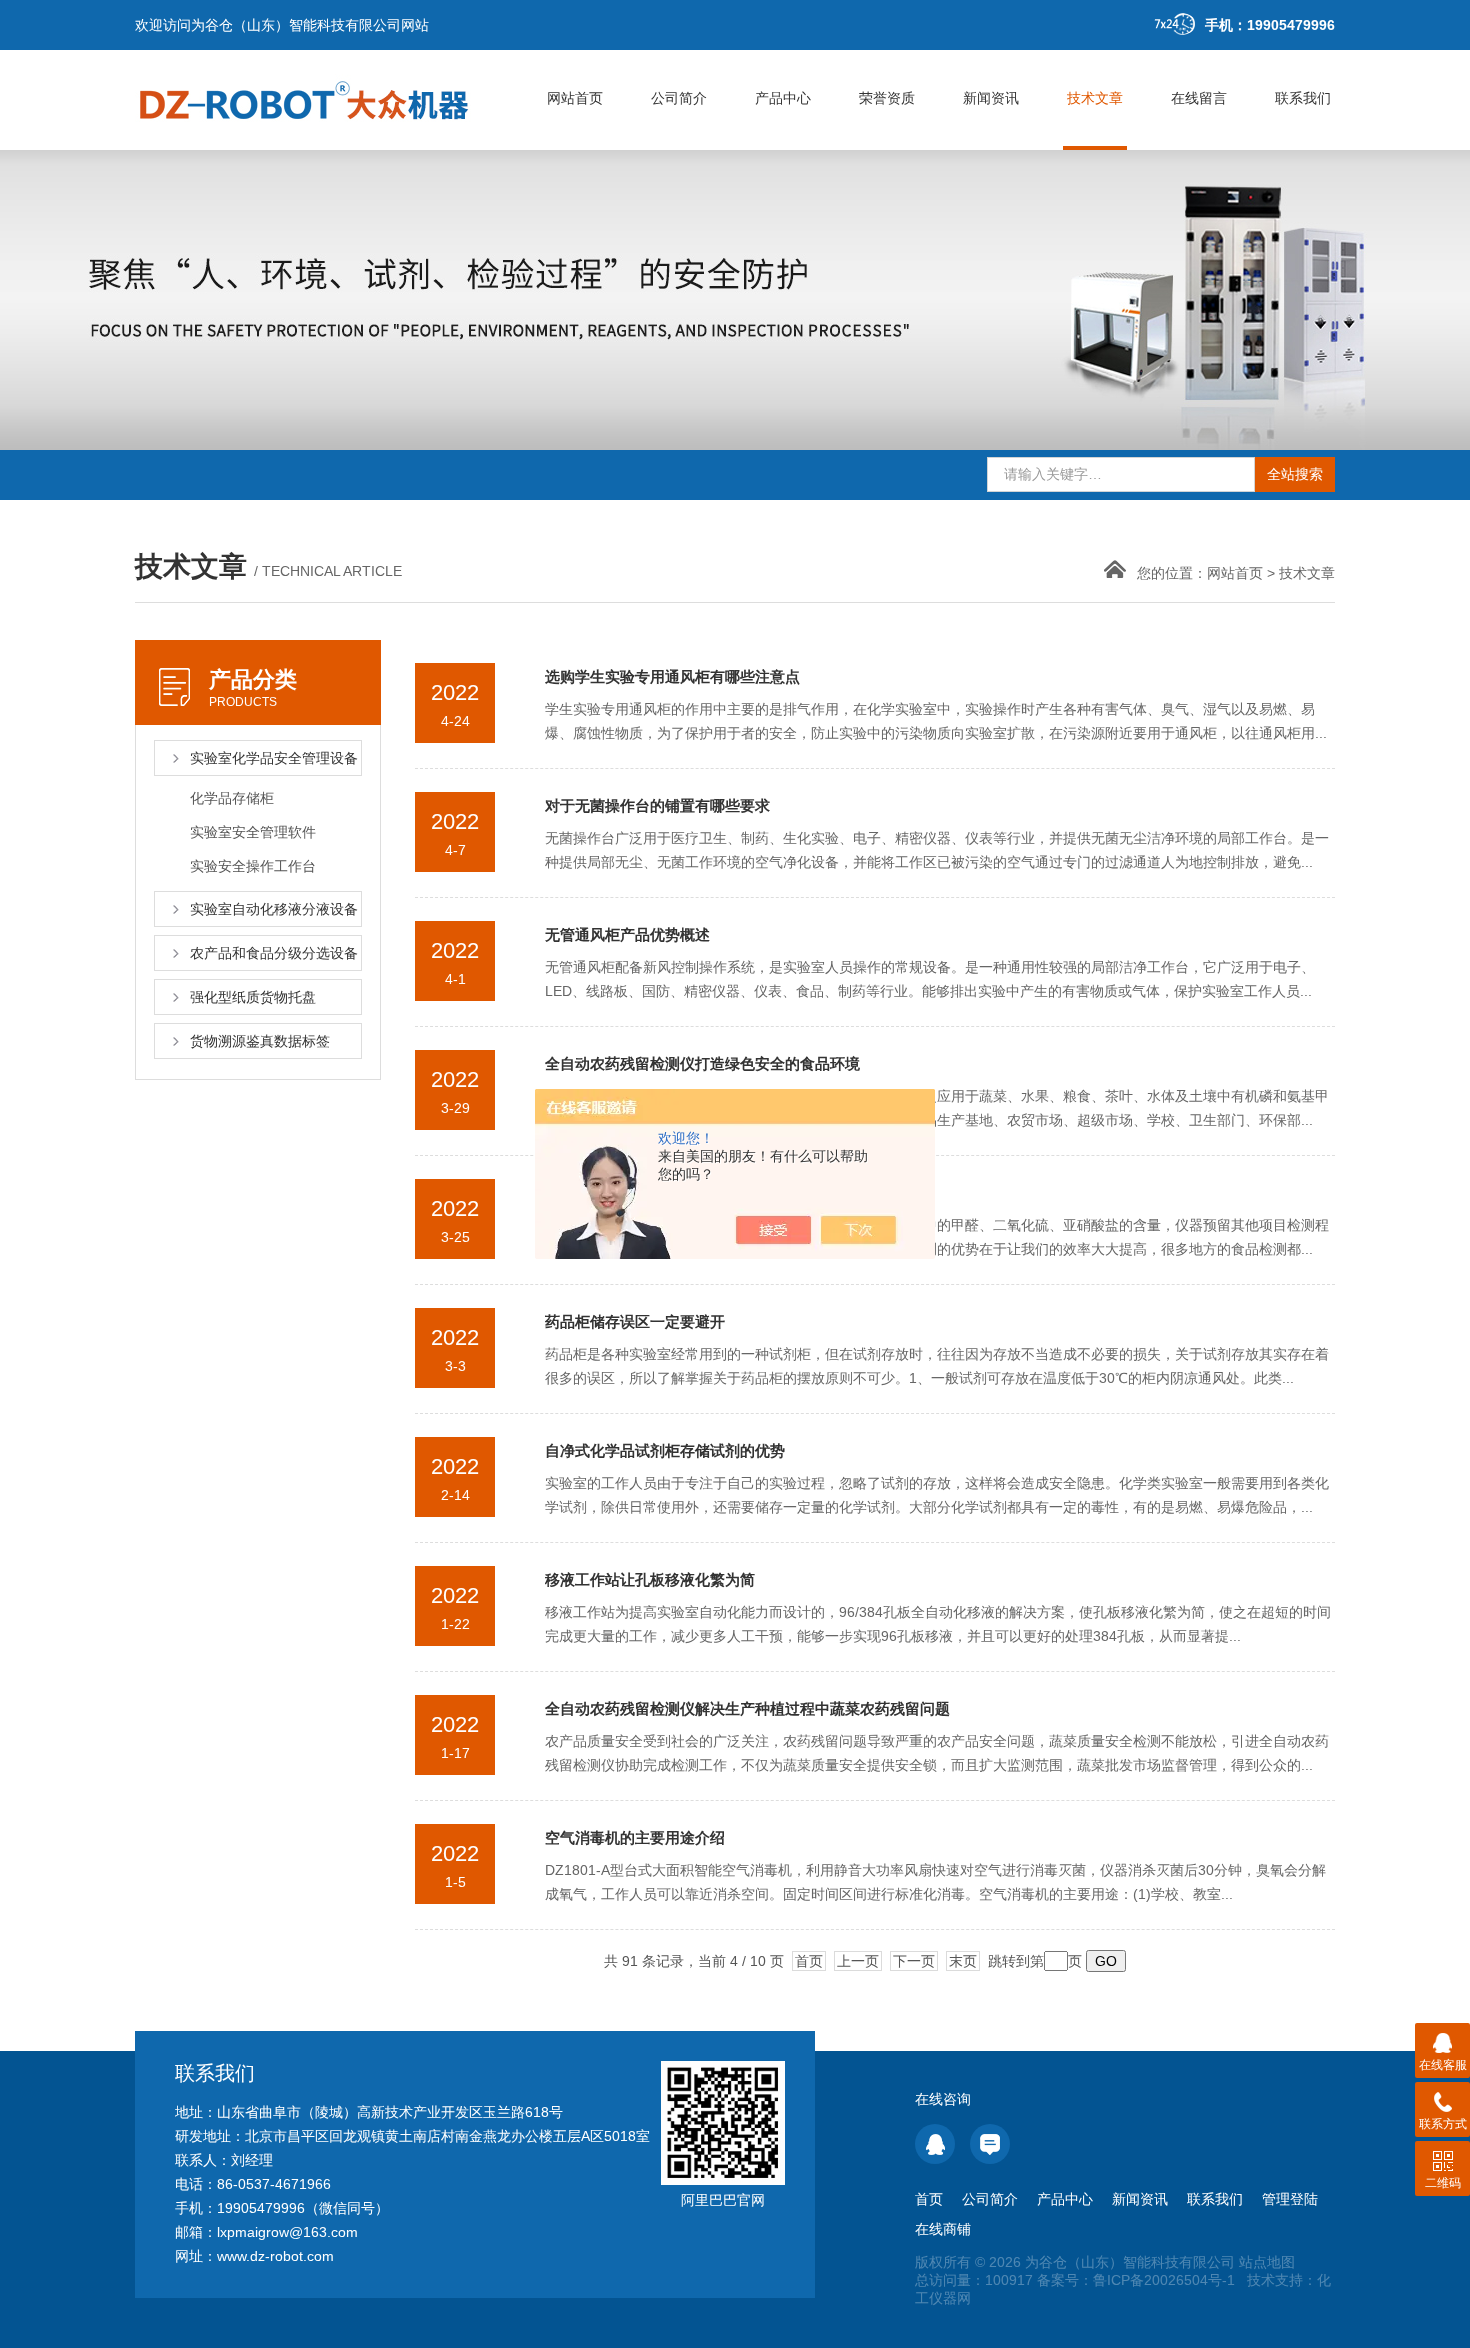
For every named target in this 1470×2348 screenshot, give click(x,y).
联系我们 (1303, 98)
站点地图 (1267, 2262)
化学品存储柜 (232, 798)
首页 (809, 1961)
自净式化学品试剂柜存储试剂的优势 (665, 1450)
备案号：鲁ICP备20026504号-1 (1136, 2280)
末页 (963, 1961)
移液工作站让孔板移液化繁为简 (650, 1579)
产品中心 (783, 98)
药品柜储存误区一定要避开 (635, 1321)
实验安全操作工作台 (253, 866)
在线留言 (1199, 98)
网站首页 (575, 98)
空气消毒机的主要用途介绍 (635, 1837)
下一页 (914, 1961)
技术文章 (1095, 98)
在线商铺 (943, 2229)
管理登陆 (1290, 2199)
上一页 (858, 1961)
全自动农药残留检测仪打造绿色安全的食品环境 (702, 1063)
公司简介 (679, 98)
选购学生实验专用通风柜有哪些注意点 (672, 676)
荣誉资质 (887, 98)
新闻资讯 (991, 98)
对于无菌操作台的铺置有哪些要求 (657, 805)
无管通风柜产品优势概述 (627, 934)
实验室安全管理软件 (253, 832)
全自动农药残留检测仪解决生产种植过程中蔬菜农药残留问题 (747, 1708)
